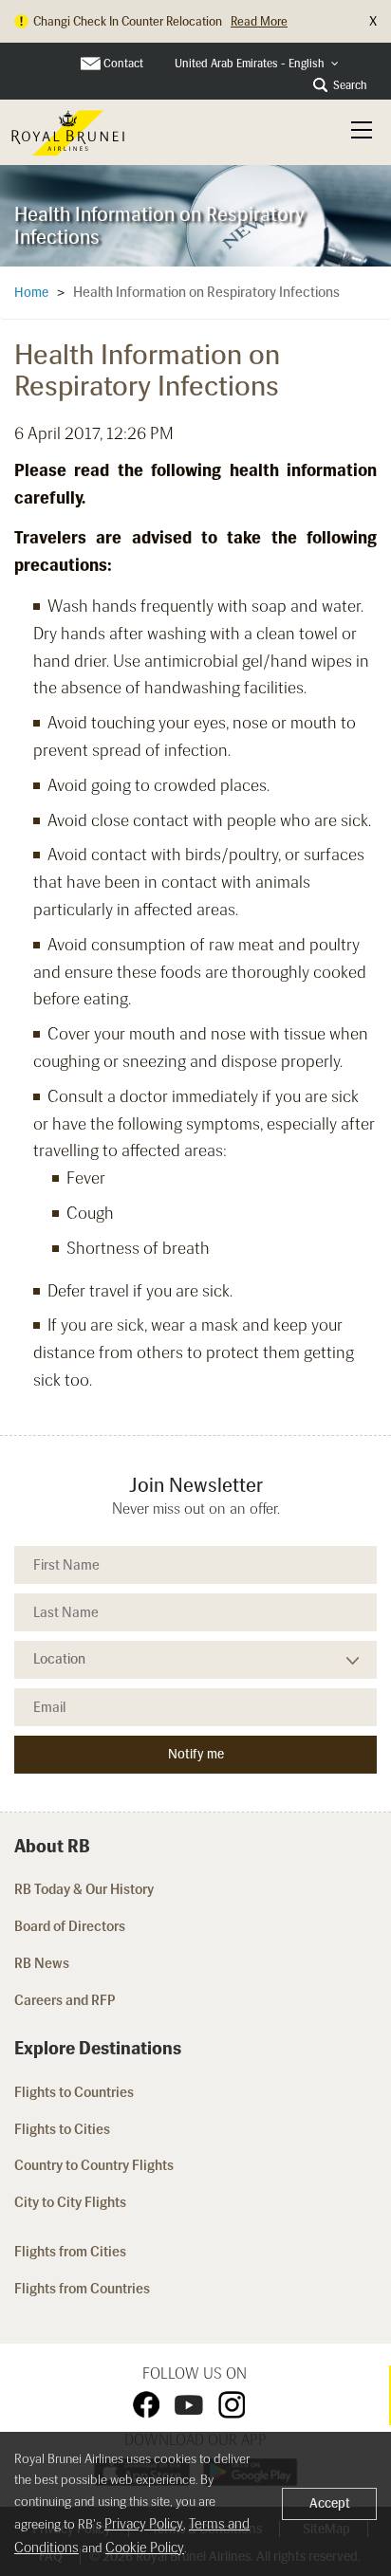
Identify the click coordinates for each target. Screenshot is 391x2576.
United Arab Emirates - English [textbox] (250, 64)
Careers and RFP (65, 2000)
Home (31, 293)
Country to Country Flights (95, 2165)
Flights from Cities (70, 2252)
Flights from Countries (82, 2289)
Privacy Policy (144, 2524)
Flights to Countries (74, 2092)
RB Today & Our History (84, 1889)
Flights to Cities (62, 2129)
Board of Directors (70, 1926)
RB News (42, 1963)
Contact (123, 64)
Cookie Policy (145, 2548)
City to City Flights (72, 2202)
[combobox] (257, 64)
